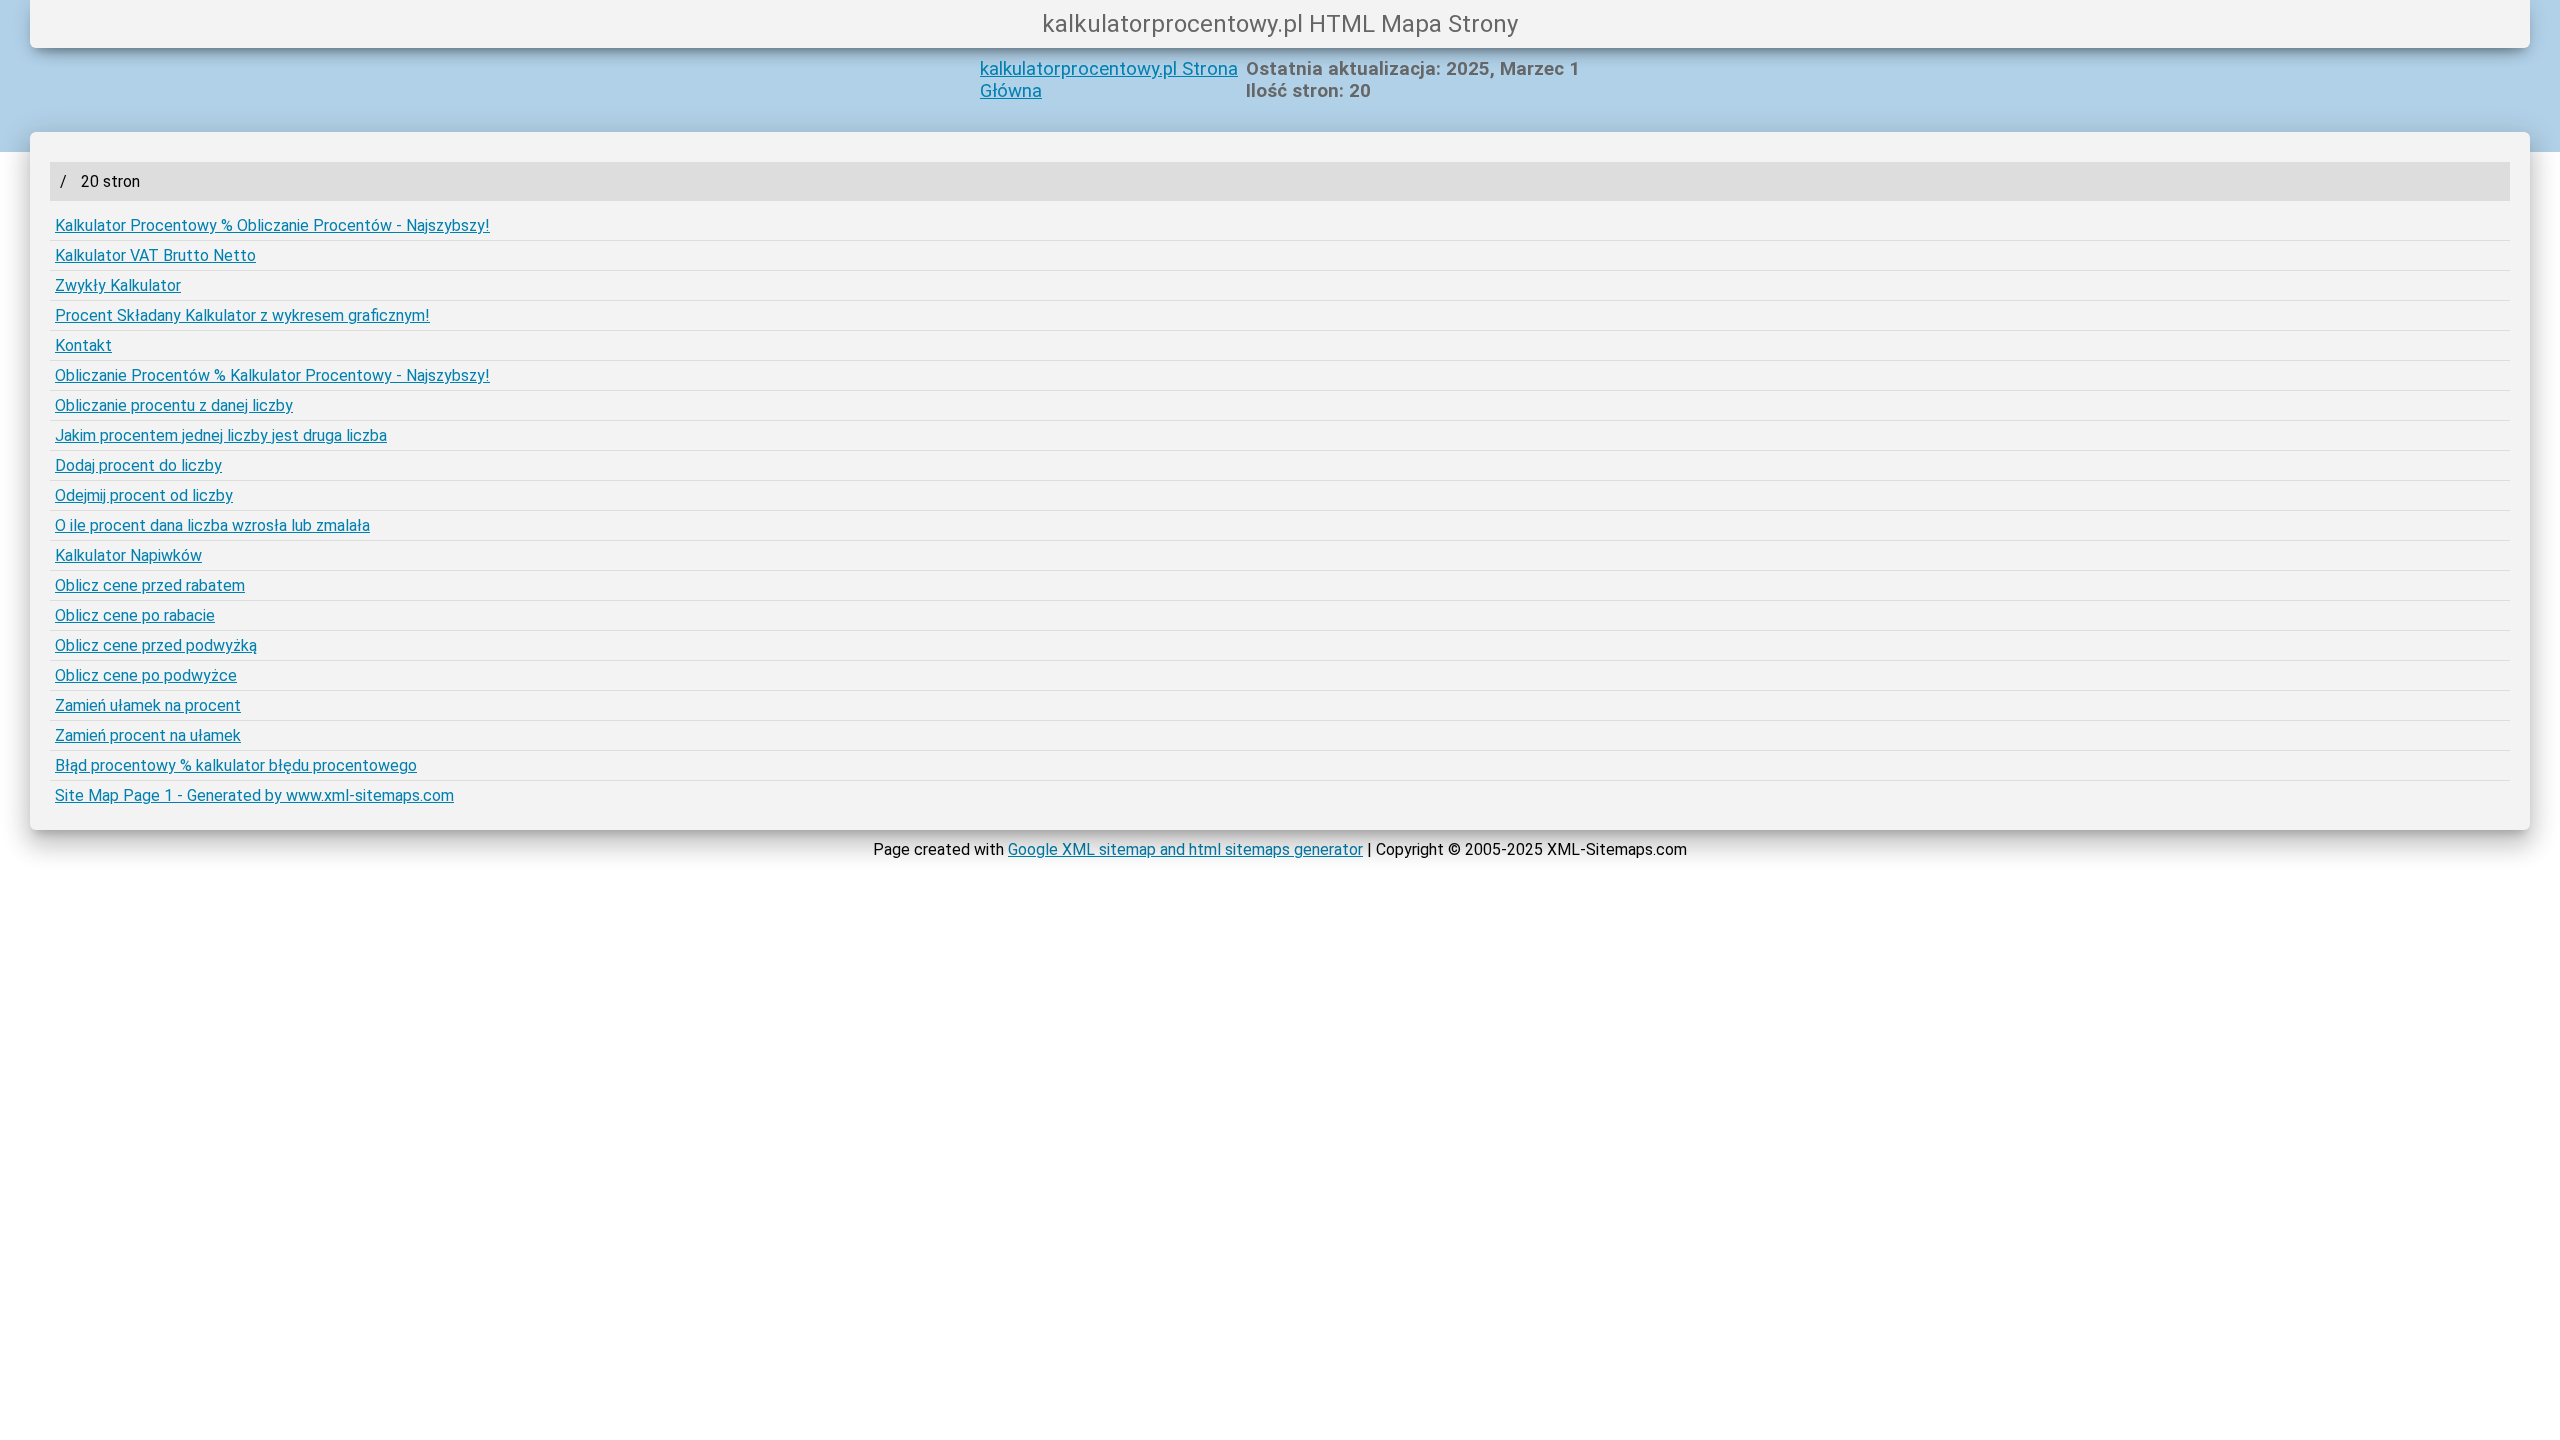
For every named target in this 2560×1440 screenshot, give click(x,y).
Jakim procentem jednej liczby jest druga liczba (221, 435)
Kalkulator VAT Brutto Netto (155, 255)
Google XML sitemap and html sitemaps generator (1185, 849)
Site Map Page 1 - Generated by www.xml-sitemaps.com (254, 795)
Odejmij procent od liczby (144, 495)
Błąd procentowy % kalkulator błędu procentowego (236, 765)
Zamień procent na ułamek (148, 735)
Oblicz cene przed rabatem (150, 585)
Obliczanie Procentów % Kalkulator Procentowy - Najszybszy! (272, 375)
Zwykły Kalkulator (118, 285)
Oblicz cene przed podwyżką (156, 645)
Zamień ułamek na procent (148, 705)
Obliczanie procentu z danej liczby (174, 405)
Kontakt (83, 345)
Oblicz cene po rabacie (135, 615)
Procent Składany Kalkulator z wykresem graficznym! (242, 315)
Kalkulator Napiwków (128, 555)
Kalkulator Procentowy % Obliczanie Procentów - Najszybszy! (272, 225)
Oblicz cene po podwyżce (146, 675)
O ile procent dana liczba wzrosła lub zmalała (212, 525)
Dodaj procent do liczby (138, 465)
